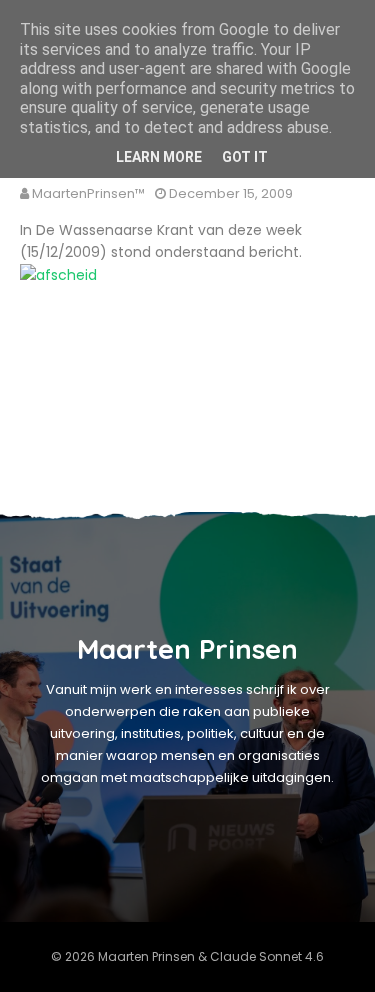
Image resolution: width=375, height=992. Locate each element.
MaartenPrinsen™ (88, 193)
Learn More (159, 157)
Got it (245, 157)
